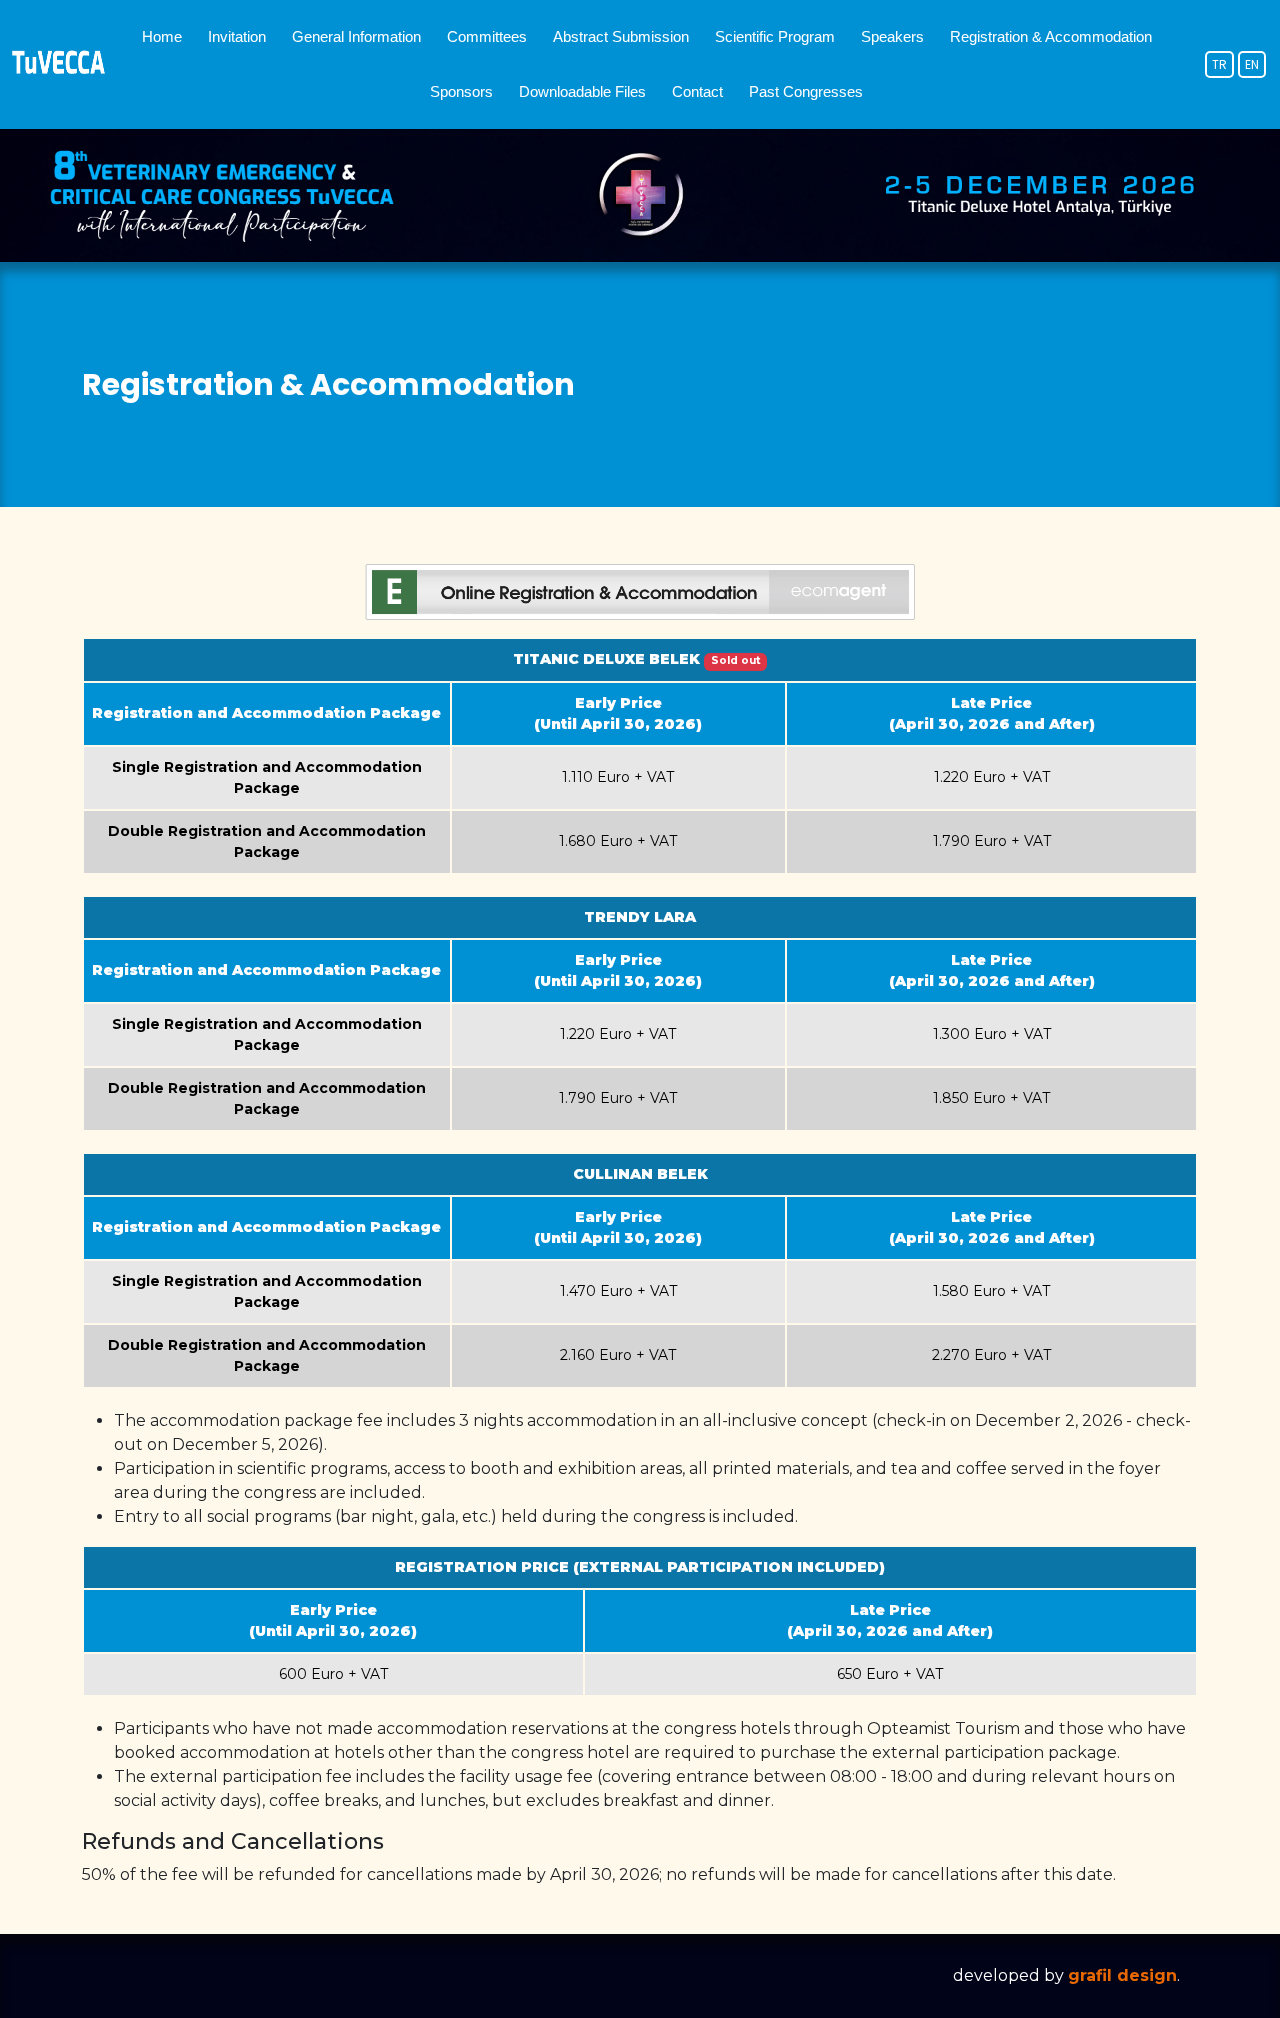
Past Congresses (806, 91)
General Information (356, 36)
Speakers (892, 36)
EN (1252, 64)
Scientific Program (775, 36)
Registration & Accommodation (1051, 36)
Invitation (237, 36)
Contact (697, 91)
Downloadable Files (582, 91)
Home (162, 36)
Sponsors (461, 91)
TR (1219, 64)
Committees (487, 36)
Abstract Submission (621, 36)
